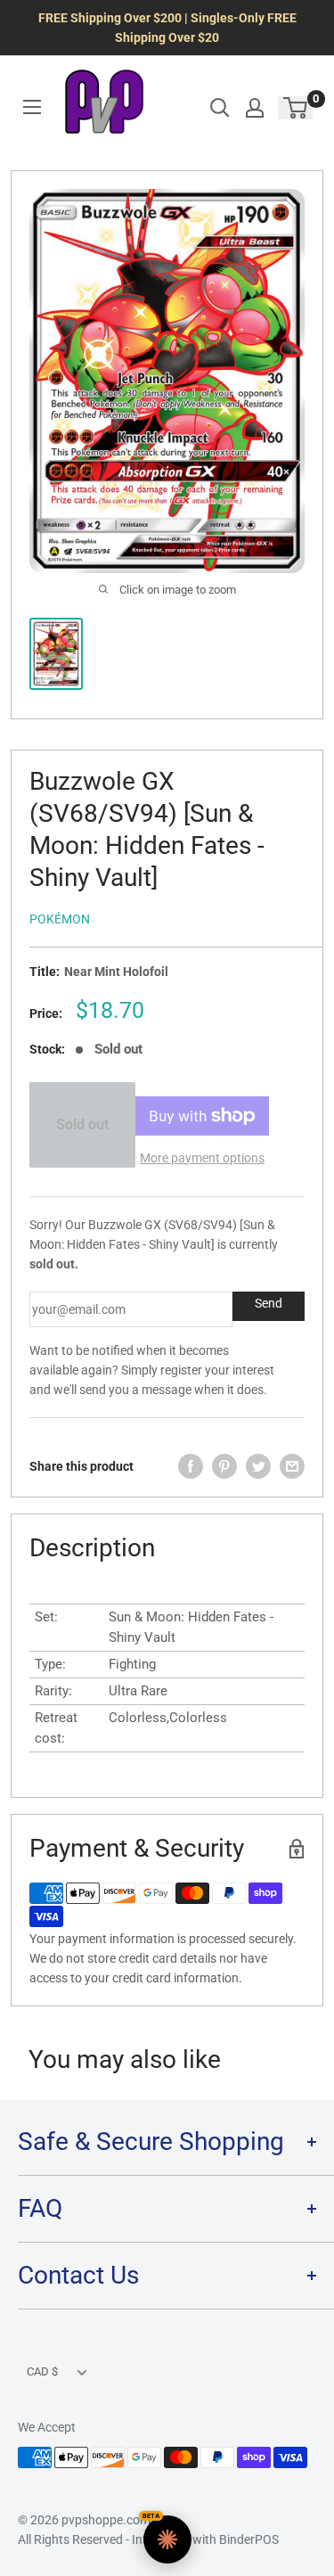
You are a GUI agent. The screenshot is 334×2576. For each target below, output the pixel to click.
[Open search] (220, 108)
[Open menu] (32, 107)
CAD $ (42, 2371)
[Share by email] (292, 1466)
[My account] (255, 108)
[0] (296, 108)
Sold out (82, 1124)
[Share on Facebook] (191, 1466)
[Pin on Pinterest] (224, 1466)
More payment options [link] (202, 1158)
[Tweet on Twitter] (258, 1466)
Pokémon (60, 919)
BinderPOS (249, 2539)
